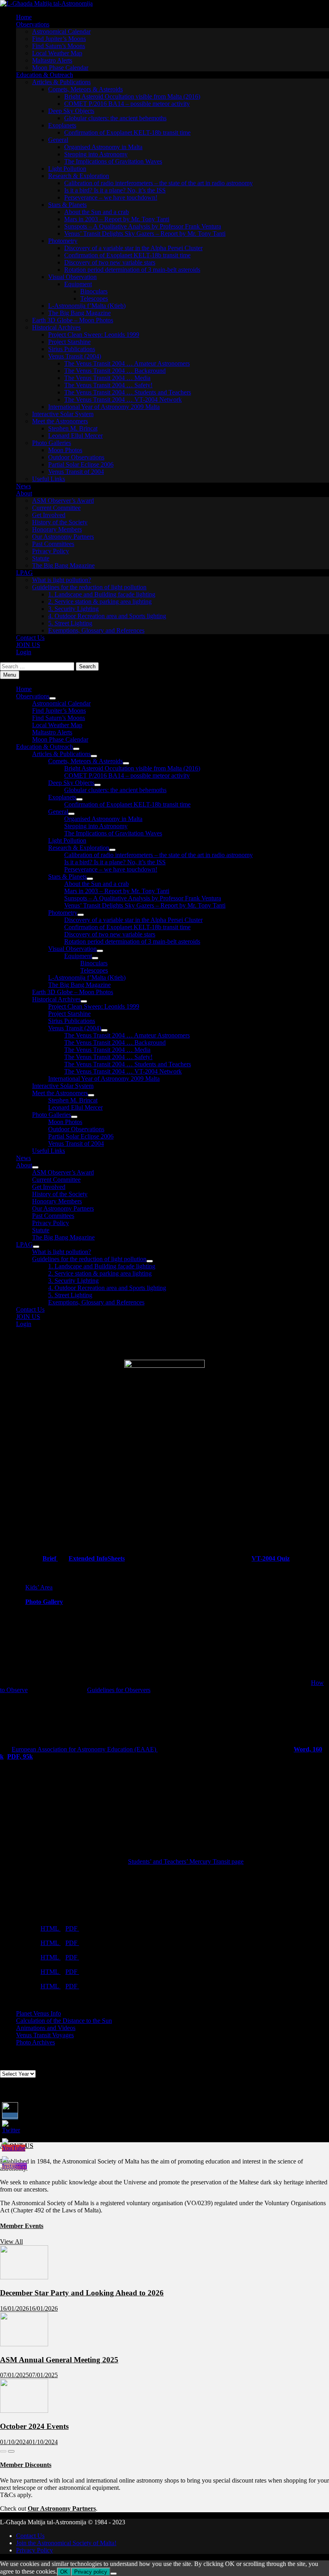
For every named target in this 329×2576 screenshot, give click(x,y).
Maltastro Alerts (52, 60)
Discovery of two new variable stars (110, 262)
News (23, 486)
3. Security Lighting (73, 609)
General (58, 140)
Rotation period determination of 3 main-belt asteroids (132, 270)
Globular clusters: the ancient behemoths (115, 118)
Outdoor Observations (76, 457)
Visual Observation (72, 277)
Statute (41, 558)
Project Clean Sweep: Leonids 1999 (94, 335)
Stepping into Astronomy (96, 154)
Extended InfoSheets (97, 1558)
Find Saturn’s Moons (59, 46)
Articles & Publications (61, 82)
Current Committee (56, 508)
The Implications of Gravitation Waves (113, 161)
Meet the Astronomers (60, 421)
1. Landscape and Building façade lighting (102, 594)
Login (24, 652)
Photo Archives (36, 2042)
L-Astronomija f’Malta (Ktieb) (87, 306)
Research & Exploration (79, 176)
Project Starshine (69, 342)
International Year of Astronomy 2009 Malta (104, 407)
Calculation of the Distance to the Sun (64, 2021)
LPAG (24, 573)
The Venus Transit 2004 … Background (115, 371)
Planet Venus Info (39, 2013)
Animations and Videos (46, 2028)
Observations (33, 24)
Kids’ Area (39, 1587)
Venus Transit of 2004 (76, 472)
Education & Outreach (45, 75)
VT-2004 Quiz (271, 1558)
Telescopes (94, 298)
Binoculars (94, 291)
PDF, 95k (20, 1756)
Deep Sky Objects (71, 111)
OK (64, 2572)
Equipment (78, 284)
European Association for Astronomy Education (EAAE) (85, 1749)
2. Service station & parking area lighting (100, 602)
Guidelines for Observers (119, 1690)
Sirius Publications (72, 349)
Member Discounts (26, 2465)
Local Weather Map (57, 53)
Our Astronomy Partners (63, 537)
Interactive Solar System (63, 414)
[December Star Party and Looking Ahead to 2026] (24, 2277)
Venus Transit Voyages (45, 2035)
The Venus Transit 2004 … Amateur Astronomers (127, 363)
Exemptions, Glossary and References (96, 630)
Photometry (63, 241)
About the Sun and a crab (96, 212)
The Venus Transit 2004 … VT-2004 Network (123, 399)
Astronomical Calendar (61, 31)
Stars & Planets (67, 205)
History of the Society (60, 522)
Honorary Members (57, 529)
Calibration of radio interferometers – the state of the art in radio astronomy (158, 183)
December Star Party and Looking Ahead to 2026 (82, 2293)
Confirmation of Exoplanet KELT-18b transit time (127, 132)
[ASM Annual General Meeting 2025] (24, 2344)
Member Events (22, 2226)
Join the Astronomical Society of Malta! (66, 2543)
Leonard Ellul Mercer (75, 436)
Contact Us (30, 638)
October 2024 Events (34, 2426)
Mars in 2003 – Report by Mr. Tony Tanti (117, 219)
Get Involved (49, 515)
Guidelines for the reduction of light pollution (89, 587)
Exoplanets (62, 125)
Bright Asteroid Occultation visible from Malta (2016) (132, 96)
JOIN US (28, 645)
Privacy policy (91, 2572)
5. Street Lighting (70, 623)
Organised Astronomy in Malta (103, 147)
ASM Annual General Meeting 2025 (59, 2360)
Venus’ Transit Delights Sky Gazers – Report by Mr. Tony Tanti (145, 234)
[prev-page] (3, 2451)
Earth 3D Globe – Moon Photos (73, 320)
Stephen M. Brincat (73, 428)
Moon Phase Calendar (60, 68)
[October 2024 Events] (24, 2411)
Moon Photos (65, 450)
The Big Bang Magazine (79, 313)
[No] (114, 2574)
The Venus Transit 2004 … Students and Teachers (128, 392)
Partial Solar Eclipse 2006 (81, 464)
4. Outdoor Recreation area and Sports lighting (107, 616)
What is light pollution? (62, 580)
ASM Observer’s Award (63, 500)
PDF (72, 1928)
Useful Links (49, 479)
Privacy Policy (51, 551)
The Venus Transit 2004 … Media (107, 378)
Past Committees (53, 544)
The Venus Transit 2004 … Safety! (108, 385)
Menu (10, 675)
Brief (50, 1558)
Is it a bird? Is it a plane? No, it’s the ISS (115, 190)
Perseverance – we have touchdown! (111, 197)
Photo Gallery (44, 1602)
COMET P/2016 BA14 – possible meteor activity (127, 104)
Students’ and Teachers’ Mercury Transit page (186, 1861)
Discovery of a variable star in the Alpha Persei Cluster (133, 248)
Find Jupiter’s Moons (59, 39)
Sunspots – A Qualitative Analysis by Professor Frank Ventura (143, 226)
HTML (51, 1928)
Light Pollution (67, 169)
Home (24, 17)
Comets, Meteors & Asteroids (85, 89)
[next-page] (11, 2451)
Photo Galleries (52, 443)
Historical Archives (56, 327)
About (24, 493)
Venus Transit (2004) (75, 356)
